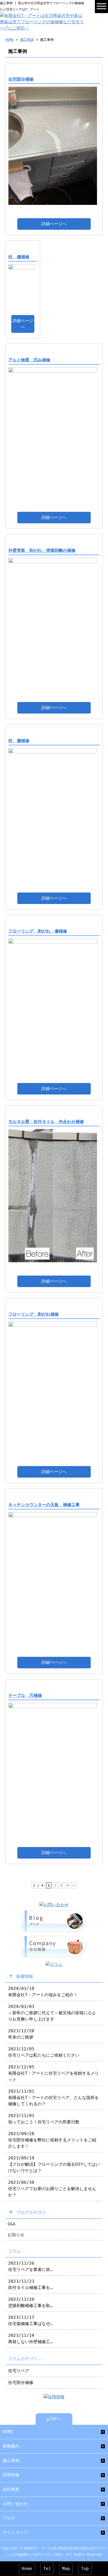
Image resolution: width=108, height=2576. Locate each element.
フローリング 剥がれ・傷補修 (38, 931)
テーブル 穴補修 (25, 1695)
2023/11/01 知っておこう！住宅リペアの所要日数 (44, 2119)
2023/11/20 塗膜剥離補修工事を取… (30, 2302)
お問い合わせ (15, 2504)
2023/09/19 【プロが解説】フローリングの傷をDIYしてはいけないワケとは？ (54, 2164)
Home (27, 2569)
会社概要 (11, 2489)
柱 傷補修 (19, 257)
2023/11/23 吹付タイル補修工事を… (30, 2284)
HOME (10, 40)
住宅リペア (19, 2371)
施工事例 (11, 2460)
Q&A (12, 2224)
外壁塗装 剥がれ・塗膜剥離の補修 (42, 550)
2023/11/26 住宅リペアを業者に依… (30, 2266)
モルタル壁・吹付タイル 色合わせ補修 (46, 1122)
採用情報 (11, 2475)
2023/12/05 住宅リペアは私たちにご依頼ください (44, 2052)
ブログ (9, 2518)
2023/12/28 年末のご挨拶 (21, 2034)
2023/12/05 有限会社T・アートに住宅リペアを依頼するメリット (53, 2073)
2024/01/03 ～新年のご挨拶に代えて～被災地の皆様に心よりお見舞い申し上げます (52, 2013)
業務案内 (11, 2446)
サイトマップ (15, 2532)
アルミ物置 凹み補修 (29, 360)
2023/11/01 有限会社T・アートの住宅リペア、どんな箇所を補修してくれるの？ (53, 2098)
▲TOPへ (54, 2419)
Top (85, 2569)
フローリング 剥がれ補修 (34, 1314)
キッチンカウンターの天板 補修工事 (44, 1505)
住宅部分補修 (21, 79)
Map (66, 2569)
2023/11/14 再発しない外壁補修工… (30, 2339)
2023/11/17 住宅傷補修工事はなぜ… (30, 2320)
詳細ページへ (54, 224)
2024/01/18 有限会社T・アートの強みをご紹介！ (43, 1992)
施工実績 (27, 40)
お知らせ (16, 2235)
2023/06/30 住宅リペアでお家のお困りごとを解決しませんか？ (52, 2189)
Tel (47, 2569)
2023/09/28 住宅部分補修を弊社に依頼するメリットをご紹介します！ (52, 2140)
